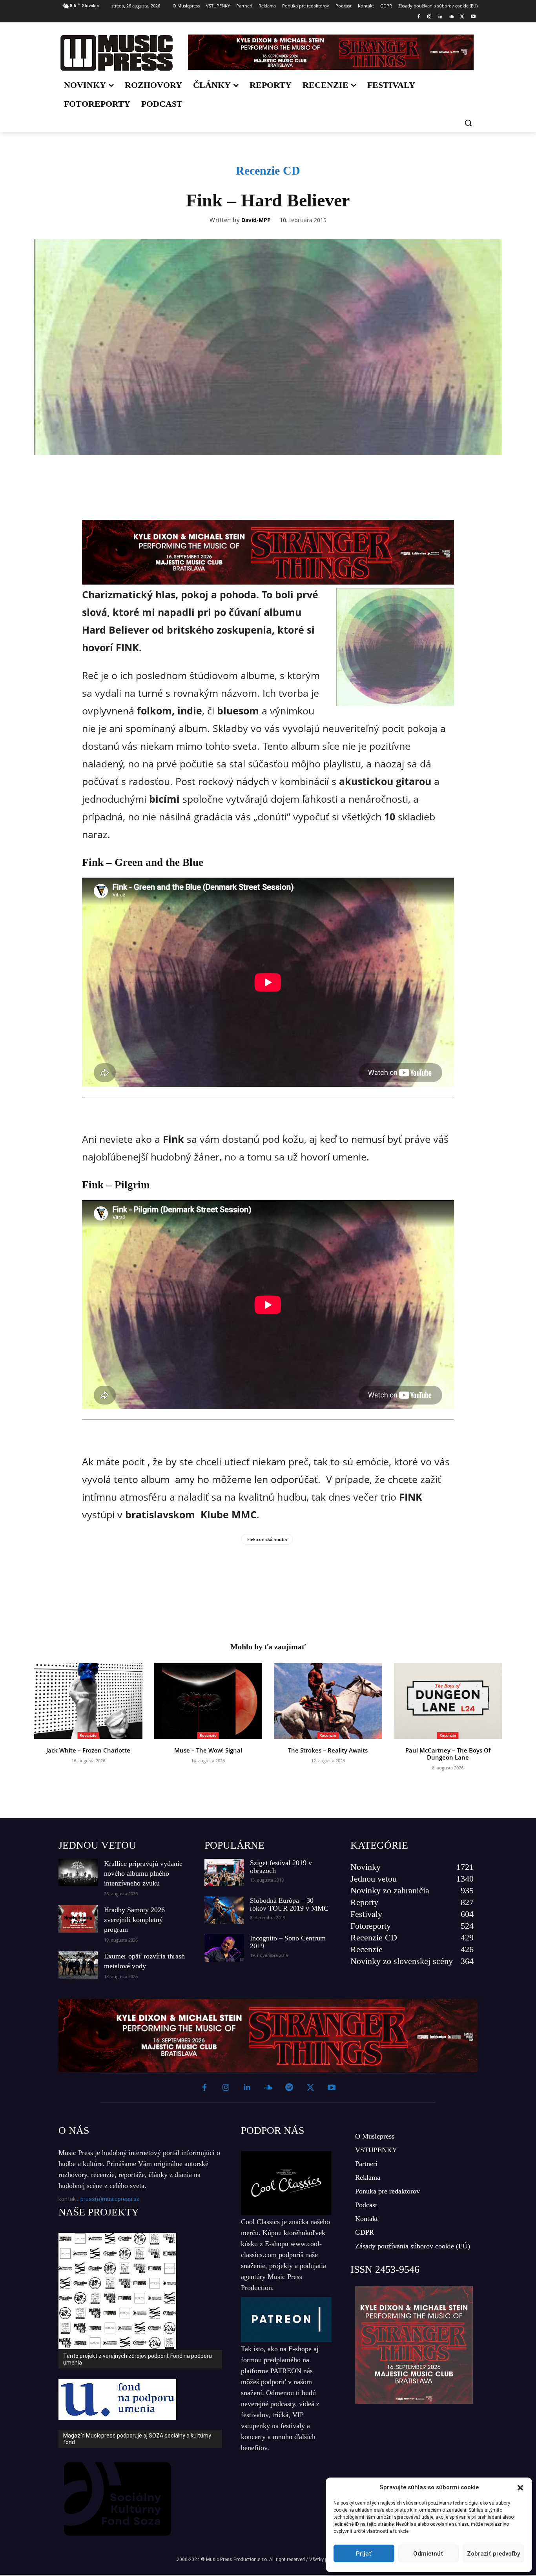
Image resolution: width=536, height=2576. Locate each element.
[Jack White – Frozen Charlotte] (88, 1701)
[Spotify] (289, 2088)
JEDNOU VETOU (97, 1845)
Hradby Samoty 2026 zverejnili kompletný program (134, 1920)
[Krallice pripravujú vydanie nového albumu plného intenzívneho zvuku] (78, 1873)
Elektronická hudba (267, 1539)
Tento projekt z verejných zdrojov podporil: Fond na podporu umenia (138, 2359)
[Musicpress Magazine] (116, 53)
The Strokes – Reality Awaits (328, 1750)
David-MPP (256, 220)
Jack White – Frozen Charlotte (88, 1750)
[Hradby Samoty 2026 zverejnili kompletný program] (78, 1919)
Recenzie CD (268, 170)
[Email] (321, 477)
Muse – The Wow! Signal (208, 1750)
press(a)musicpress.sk (110, 2199)
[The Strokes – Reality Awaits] (328, 1701)
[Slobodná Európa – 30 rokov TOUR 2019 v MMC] (224, 1910)
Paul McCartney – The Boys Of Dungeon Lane (448, 1754)
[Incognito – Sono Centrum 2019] (224, 1948)
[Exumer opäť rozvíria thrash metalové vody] (78, 1965)
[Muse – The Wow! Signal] (208, 1701)
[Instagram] (429, 17)
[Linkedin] (440, 17)
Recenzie (88, 1735)
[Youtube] (473, 17)
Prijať (364, 2554)
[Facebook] (418, 17)
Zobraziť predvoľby (493, 2554)
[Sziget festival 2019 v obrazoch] (224, 1873)
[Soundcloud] (451, 17)
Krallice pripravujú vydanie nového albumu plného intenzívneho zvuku (143, 1873)
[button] (520, 2488)
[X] (462, 17)
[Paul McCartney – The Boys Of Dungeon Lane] (448, 1701)
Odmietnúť (428, 2554)
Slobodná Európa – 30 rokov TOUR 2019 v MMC (289, 1904)
